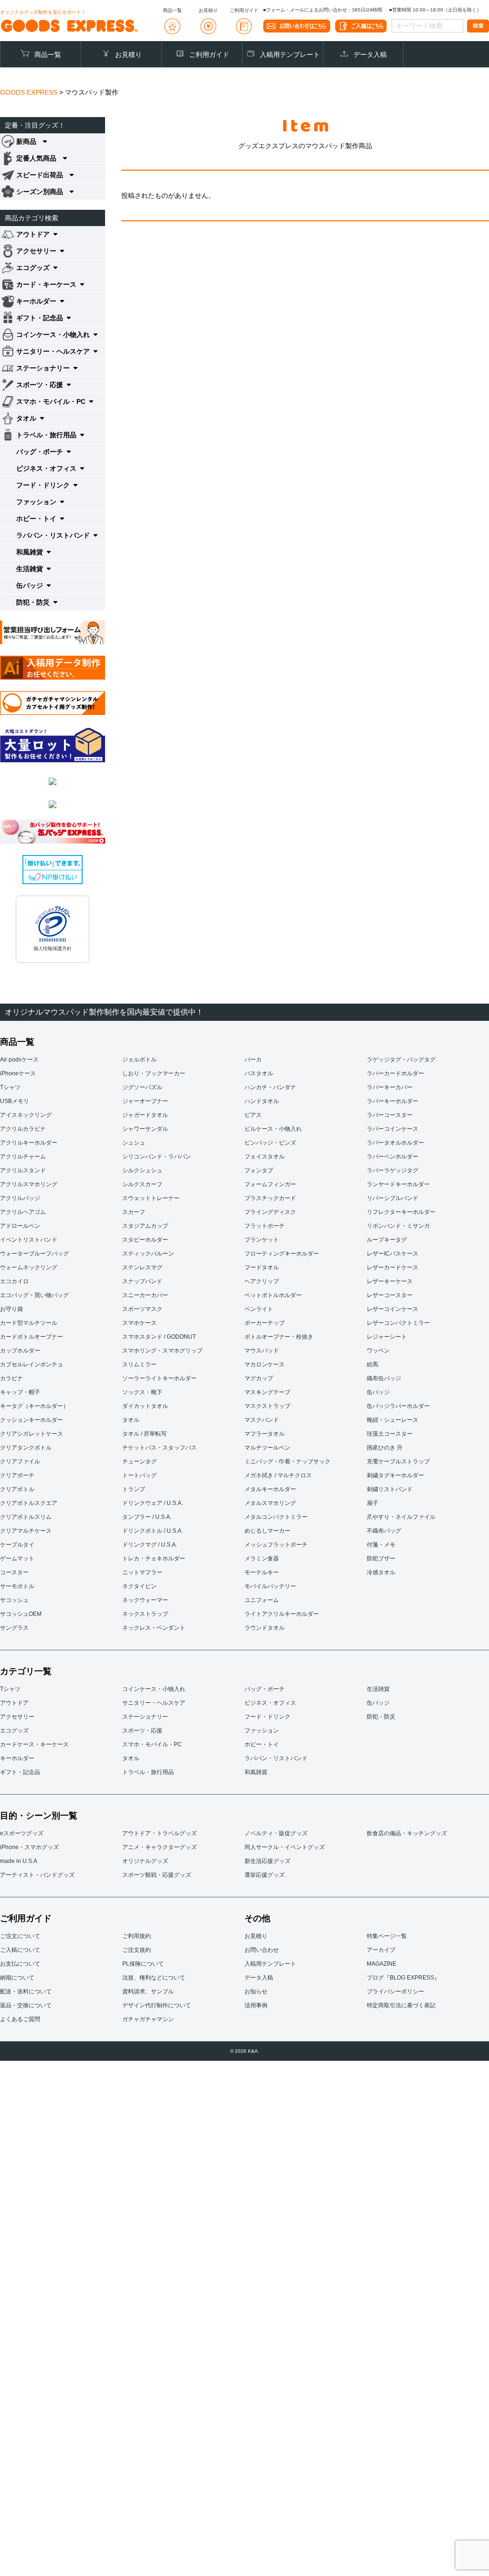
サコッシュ (14, 1600)
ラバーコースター (390, 1115)
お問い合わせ (262, 1950)
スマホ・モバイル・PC (152, 1744)
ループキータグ (387, 1240)
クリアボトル (17, 1489)
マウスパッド (262, 1351)
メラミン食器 (262, 1559)
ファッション (262, 1731)
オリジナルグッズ (145, 1861)
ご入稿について (20, 1950)
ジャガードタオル (145, 1115)
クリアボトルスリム (26, 1517)
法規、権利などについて (154, 1978)
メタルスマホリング (270, 1503)
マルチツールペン (267, 1448)
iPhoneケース (18, 1073)
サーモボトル (17, 1586)
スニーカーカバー (145, 1295)
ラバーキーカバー (390, 1087)
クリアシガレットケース (32, 1434)
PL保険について (143, 1964)
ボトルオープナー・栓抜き (279, 1337)
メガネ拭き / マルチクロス (278, 1475)
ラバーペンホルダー (393, 1157)
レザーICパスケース (393, 1254)
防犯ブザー (381, 1559)
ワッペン (378, 1351)
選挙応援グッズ (265, 1875)
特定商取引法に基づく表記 (401, 2005)
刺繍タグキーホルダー (395, 1475)
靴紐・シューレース (393, 1420)
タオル (131, 1420)
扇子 (372, 1503)
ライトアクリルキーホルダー (282, 1614)
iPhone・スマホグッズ (29, 1847)
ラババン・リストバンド (276, 1758)
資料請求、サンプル (148, 1992)
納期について (17, 1978)
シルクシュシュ (142, 1170)
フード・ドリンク (267, 1717)
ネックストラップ (145, 1614)
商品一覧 (48, 54)
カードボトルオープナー (32, 1337)
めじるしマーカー (267, 1531)
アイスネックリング (26, 1115)
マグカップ (259, 1378)
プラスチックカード (270, 1198)
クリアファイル (20, 1461)
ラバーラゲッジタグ (393, 1170)
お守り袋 (11, 1309)
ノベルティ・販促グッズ (276, 1833)
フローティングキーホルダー (282, 1254)
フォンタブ (259, 1170)
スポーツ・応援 (142, 1731)
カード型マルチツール (29, 1323)
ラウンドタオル (265, 1628)
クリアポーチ (17, 1475)
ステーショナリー (145, 1717)
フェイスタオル (265, 1157)
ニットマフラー (142, 1572)
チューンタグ (139, 1461)
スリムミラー (139, 1364)
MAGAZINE (382, 1964)
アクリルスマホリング (29, 1184)
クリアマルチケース (26, 1531)
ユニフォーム (262, 1600)
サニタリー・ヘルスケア (154, 1703)
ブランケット (262, 1240)
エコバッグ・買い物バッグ (34, 1295)
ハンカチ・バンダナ (270, 1087)
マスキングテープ (267, 1392)
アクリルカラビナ (23, 1129)
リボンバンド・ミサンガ (398, 1226)
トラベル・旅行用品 (148, 1772)
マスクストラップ (267, 1406)
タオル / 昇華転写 (144, 1434)
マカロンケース (265, 1364)
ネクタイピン (139, 1586)
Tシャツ (10, 1087)
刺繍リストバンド (390, 1489)
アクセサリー (17, 1717)
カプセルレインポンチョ (32, 1364)
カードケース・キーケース (34, 1744)
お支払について (20, 1964)
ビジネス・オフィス (270, 1703)
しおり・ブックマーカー (154, 1073)
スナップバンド (142, 1281)
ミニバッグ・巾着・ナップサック (287, 1461)
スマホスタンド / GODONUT (159, 1337)
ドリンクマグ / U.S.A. (150, 1545)
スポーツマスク (142, 1309)
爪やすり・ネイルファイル (401, 1517)
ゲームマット (17, 1559)
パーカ (253, 1060)
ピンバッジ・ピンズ (270, 1143)
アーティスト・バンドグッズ (37, 1875)
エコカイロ (14, 1281)
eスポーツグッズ (22, 1833)
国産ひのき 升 (385, 1448)
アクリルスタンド (23, 1170)
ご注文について (20, 1936)
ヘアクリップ (262, 1281)
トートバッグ (139, 1475)
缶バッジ (378, 1392)
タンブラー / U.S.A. (147, 1517)
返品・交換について (26, 2005)
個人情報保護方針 (53, 948)
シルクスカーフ (142, 1184)
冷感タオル (381, 1572)
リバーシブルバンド (393, 1198)
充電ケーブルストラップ (398, 1461)
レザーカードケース (393, 1267)
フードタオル (262, 1267)
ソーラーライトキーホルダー (159, 1378)
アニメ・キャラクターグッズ (159, 1847)
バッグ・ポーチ (265, 1689)
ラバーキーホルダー (393, 1101)
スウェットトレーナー (151, 1198)
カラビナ (11, 1378)
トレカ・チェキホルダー (154, 1559)
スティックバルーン (148, 1254)
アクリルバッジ (20, 1198)
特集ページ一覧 (387, 1936)
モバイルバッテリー (270, 1586)
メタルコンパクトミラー (276, 1517)
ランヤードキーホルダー (398, 1184)
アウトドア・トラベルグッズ (159, 1833)
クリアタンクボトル (26, 1448)
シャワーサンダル (145, 1129)
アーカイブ (381, 1950)
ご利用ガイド (209, 54)
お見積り (128, 54)
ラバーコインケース (393, 1129)
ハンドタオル (262, 1101)
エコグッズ (14, 1731)
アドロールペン (20, 1226)
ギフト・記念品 (20, 1772)
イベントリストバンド (29, 1240)
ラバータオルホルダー (395, 1143)
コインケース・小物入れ (154, 1689)
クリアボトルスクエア (29, 1503)
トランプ (134, 1489)
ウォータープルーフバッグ (34, 1254)
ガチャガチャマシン (148, 2019)
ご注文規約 (137, 1950)
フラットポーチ (265, 1226)
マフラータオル (265, 1434)
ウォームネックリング (29, 1267)
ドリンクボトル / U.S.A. (153, 1531)
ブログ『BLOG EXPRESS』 (403, 1978)
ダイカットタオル (145, 1406)
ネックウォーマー (145, 1600)
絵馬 (372, 1364)
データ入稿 (370, 54)
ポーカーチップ (265, 1323)
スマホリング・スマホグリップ (162, 1351)
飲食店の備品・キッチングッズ (407, 1833)
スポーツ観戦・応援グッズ (157, 1875)
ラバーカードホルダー (395, 1073)
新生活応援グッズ (267, 1861)
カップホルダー (20, 1351)
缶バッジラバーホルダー (398, 1406)
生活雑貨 (378, 1689)
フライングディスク (270, 1212)
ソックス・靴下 (142, 1392)
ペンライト (259, 1309)
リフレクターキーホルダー (401, 1212)
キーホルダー (17, 1758)
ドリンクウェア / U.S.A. (153, 1503)
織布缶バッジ (384, 1378)
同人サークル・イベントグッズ (285, 1847)
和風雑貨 (256, 1772)
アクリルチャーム (23, 1157)
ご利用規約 (137, 1936)
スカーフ (134, 1212)
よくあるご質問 (20, 2019)
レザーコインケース (393, 1309)
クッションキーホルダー (32, 1420)
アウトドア (14, 1703)
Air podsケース (19, 1060)
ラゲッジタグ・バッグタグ (401, 1060)
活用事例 (256, 2005)
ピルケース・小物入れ (273, 1129)
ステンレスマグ (142, 1267)
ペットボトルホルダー (273, 1295)
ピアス (253, 1115)
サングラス (14, 1628)
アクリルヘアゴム (23, 1212)
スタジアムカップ (145, 1226)
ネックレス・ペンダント (154, 1628)
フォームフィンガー (270, 1184)
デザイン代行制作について (157, 2005)
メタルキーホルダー (270, 1489)
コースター (14, 1572)
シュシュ (134, 1143)
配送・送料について (26, 1992)
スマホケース (139, 1323)
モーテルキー (262, 1572)
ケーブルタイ (17, 1545)
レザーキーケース (390, 1281)
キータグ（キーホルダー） (34, 1406)
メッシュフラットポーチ (276, 1545)
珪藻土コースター (390, 1434)
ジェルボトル (139, 1060)
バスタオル (259, 1073)
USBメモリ (15, 1101)
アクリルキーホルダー (29, 1143)
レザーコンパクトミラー (398, 1323)
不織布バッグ (384, 1531)
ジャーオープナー (145, 1101)
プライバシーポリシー (395, 1992)
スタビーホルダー (145, 1240)
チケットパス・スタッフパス (159, 1448)
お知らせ (256, 1992)
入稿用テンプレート (290, 54)
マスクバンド (262, 1420)
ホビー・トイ (262, 1744)
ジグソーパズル (142, 1087)
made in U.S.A (19, 1861)
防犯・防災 (381, 1717)
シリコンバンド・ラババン (157, 1157)
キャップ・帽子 (20, 1392)
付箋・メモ (381, 1545)
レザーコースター (390, 1295)
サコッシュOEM (21, 1614)
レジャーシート (387, 1337)
